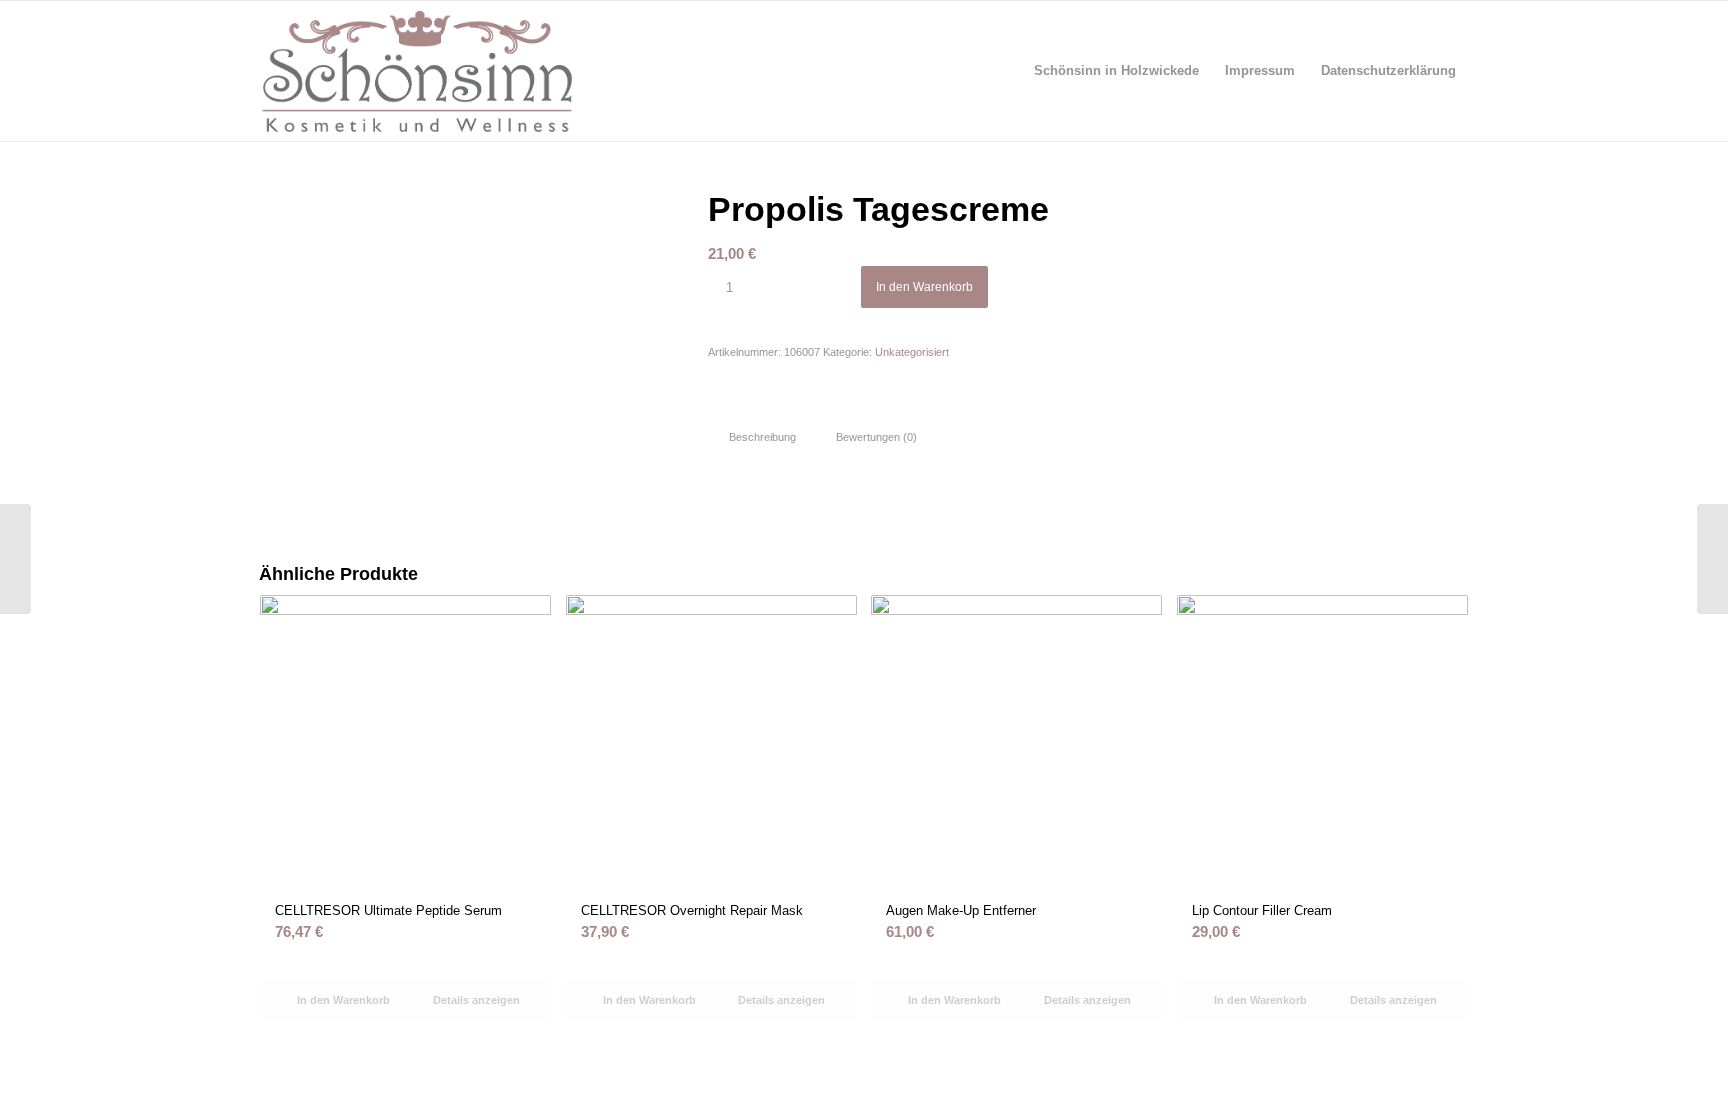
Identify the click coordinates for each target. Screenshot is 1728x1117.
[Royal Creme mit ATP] (15, 559)
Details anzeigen (475, 1000)
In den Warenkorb (924, 287)
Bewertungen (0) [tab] (876, 437)
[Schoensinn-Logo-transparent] (417, 71)
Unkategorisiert (912, 352)
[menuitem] (1116, 71)
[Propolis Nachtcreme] (1712, 559)
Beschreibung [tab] (762, 437)
